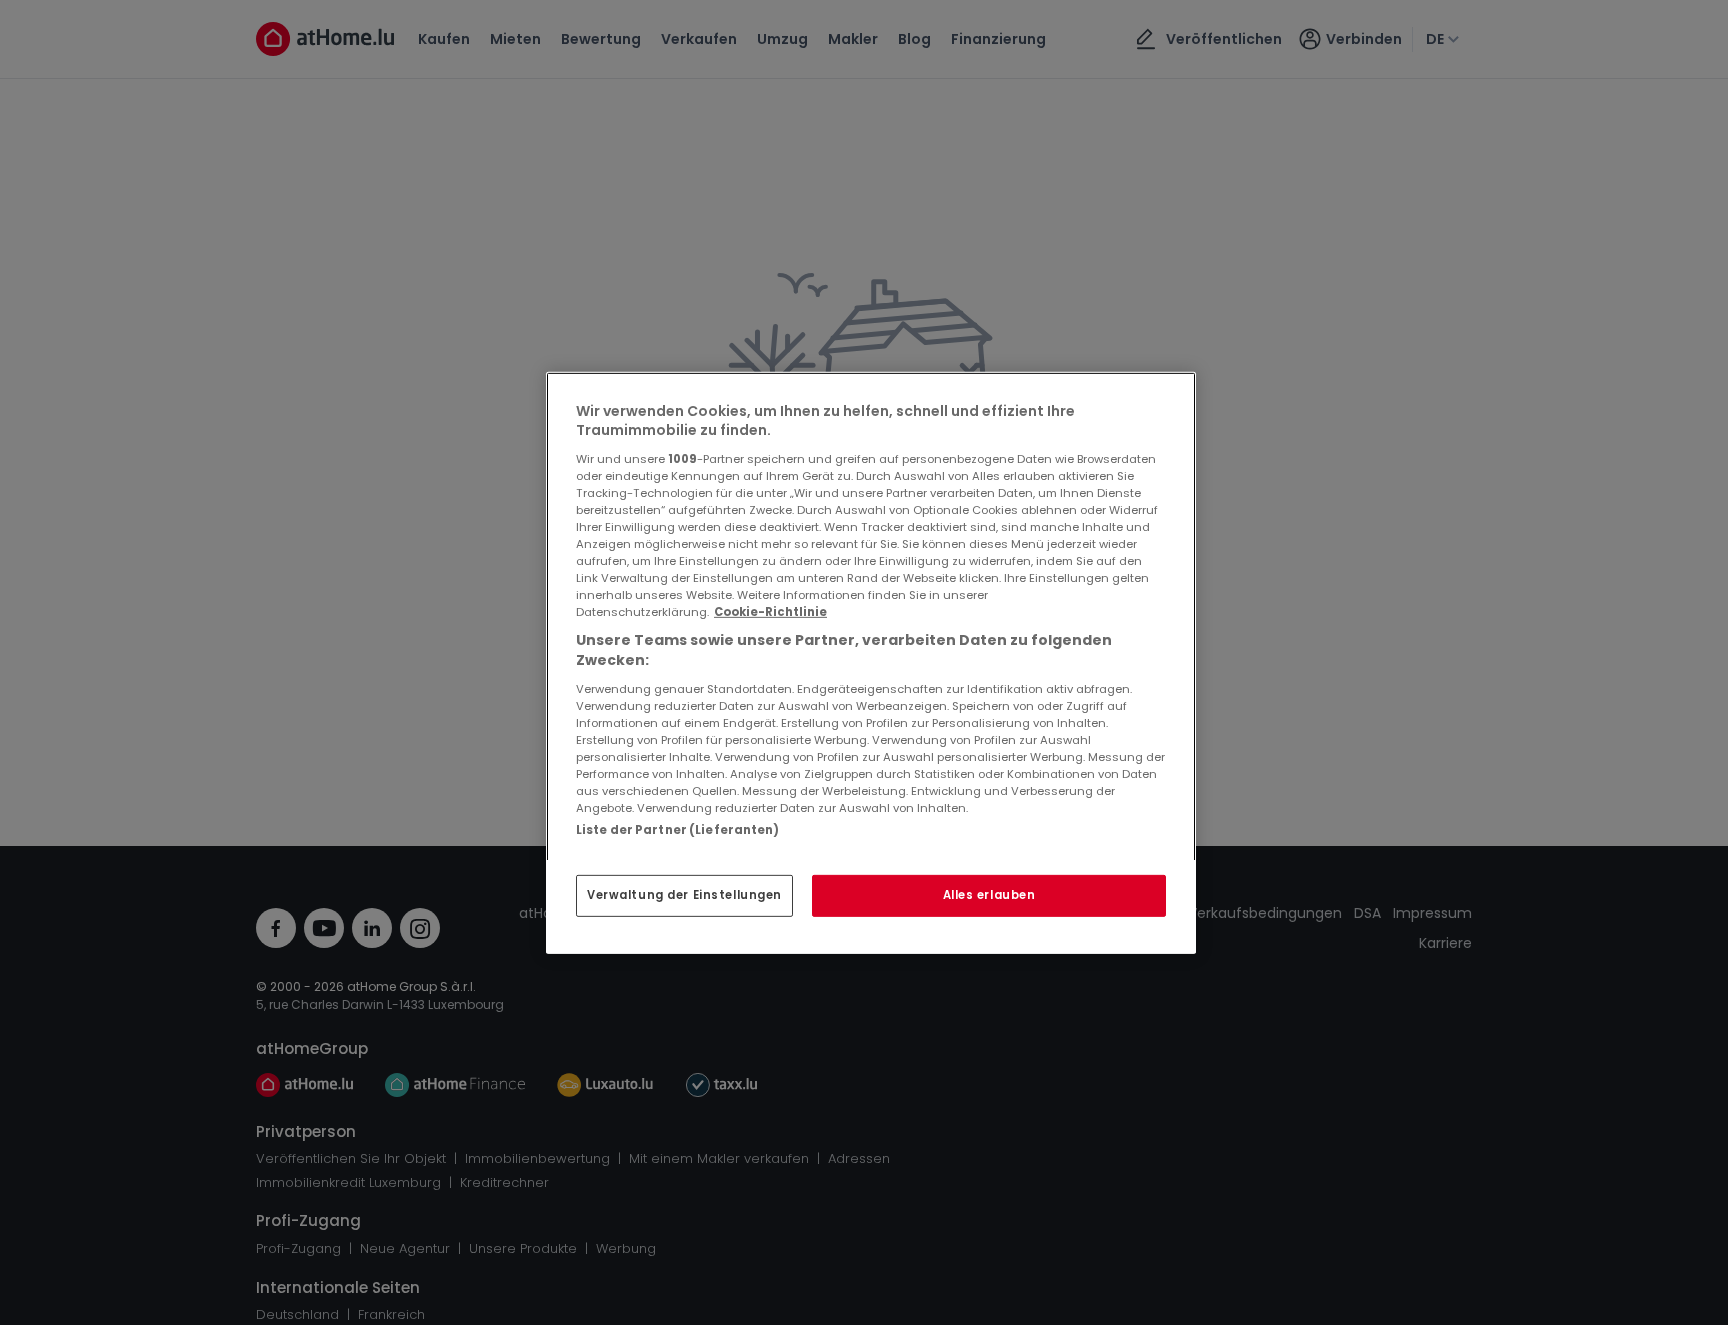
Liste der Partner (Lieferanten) (678, 829)
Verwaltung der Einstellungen (684, 895)
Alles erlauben (989, 895)
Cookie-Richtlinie (770, 612)
